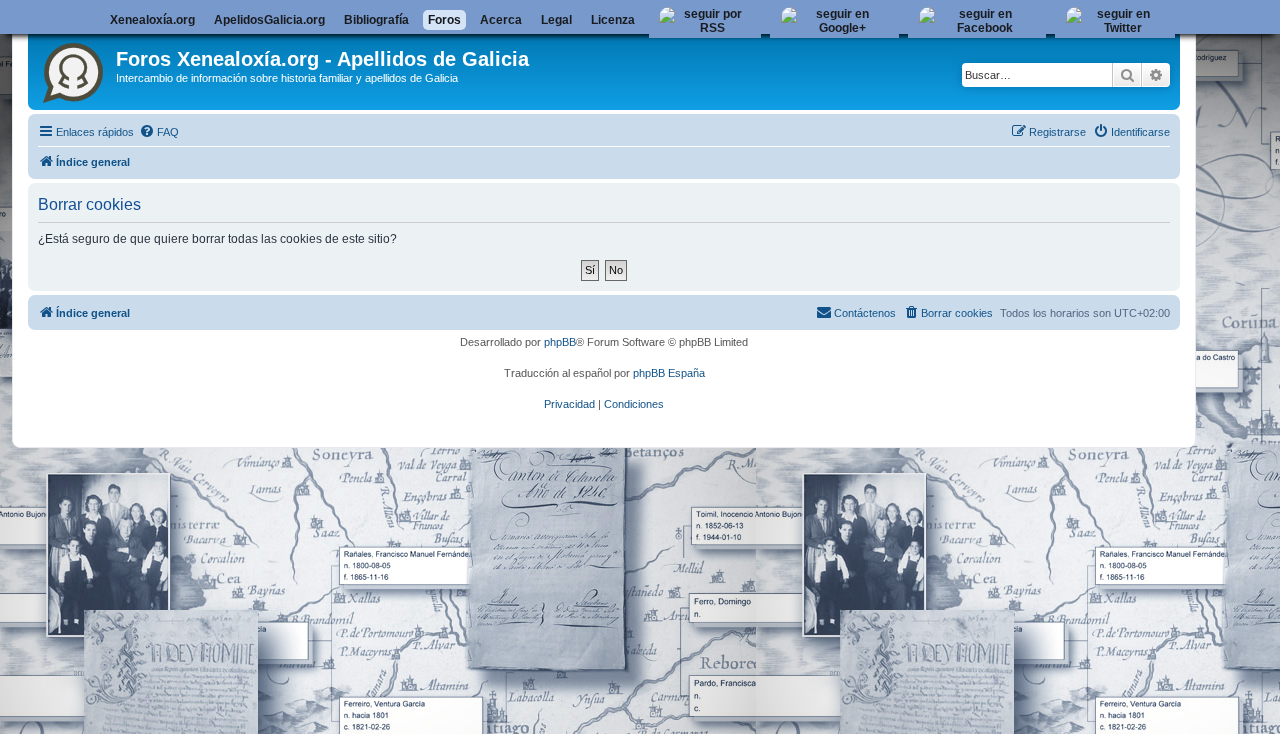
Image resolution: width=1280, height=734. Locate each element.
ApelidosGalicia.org (269, 20)
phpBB (560, 342)
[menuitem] (159, 132)
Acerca (501, 20)
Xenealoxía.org (152, 20)
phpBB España (669, 373)
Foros (444, 20)
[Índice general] (74, 69)
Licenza (613, 20)
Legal (556, 20)
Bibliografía (376, 20)
